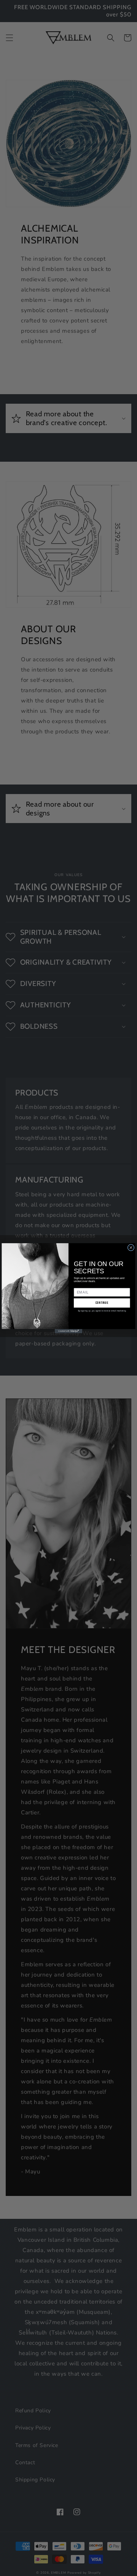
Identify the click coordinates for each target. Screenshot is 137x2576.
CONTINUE (102, 1303)
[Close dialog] (131, 1247)
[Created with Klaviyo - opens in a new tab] (68, 1331)
